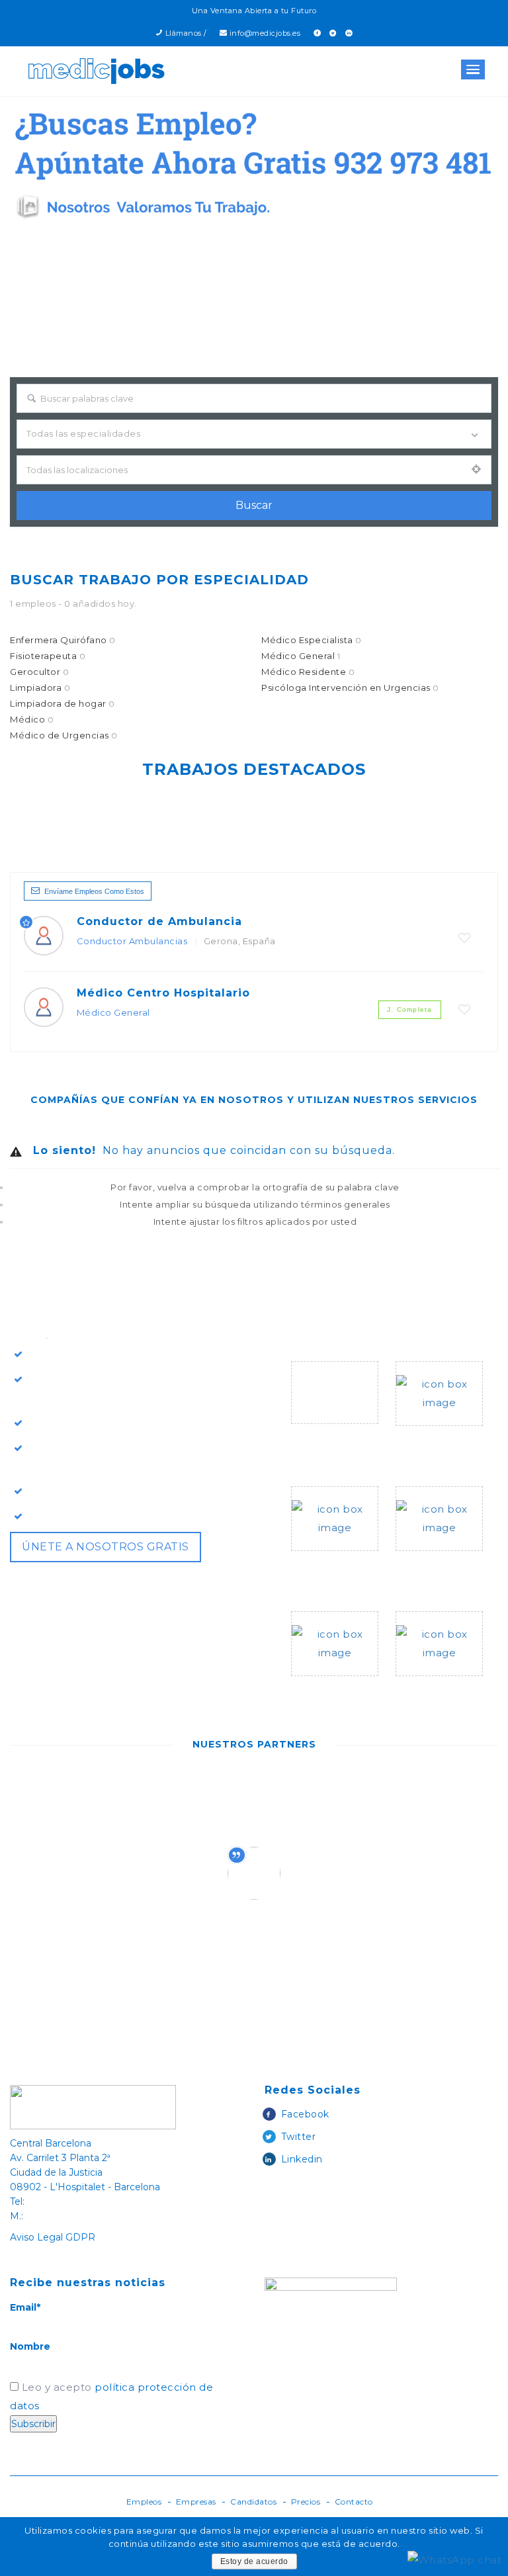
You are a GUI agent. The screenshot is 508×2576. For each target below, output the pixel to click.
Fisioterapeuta (48, 656)
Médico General (301, 656)
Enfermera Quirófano (63, 640)
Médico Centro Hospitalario (163, 993)
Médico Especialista (312, 640)
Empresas (196, 2502)
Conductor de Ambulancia (159, 921)
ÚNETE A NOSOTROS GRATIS (106, 1547)
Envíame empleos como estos (94, 891)
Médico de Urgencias (64, 735)
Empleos (144, 2502)
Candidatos (253, 2502)
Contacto (354, 2502)
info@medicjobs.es (265, 33)
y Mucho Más (430, 1692)
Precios (306, 2502)
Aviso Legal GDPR (53, 2237)
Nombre (30, 2346)
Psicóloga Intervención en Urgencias (350, 688)
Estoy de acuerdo (254, 2561)
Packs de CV (429, 1567)
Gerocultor (39, 672)
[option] (145, 1798)
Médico (32, 719)
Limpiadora (40, 688)
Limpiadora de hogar (63, 703)
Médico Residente (308, 672)
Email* (25, 2307)
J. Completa (409, 1009)
